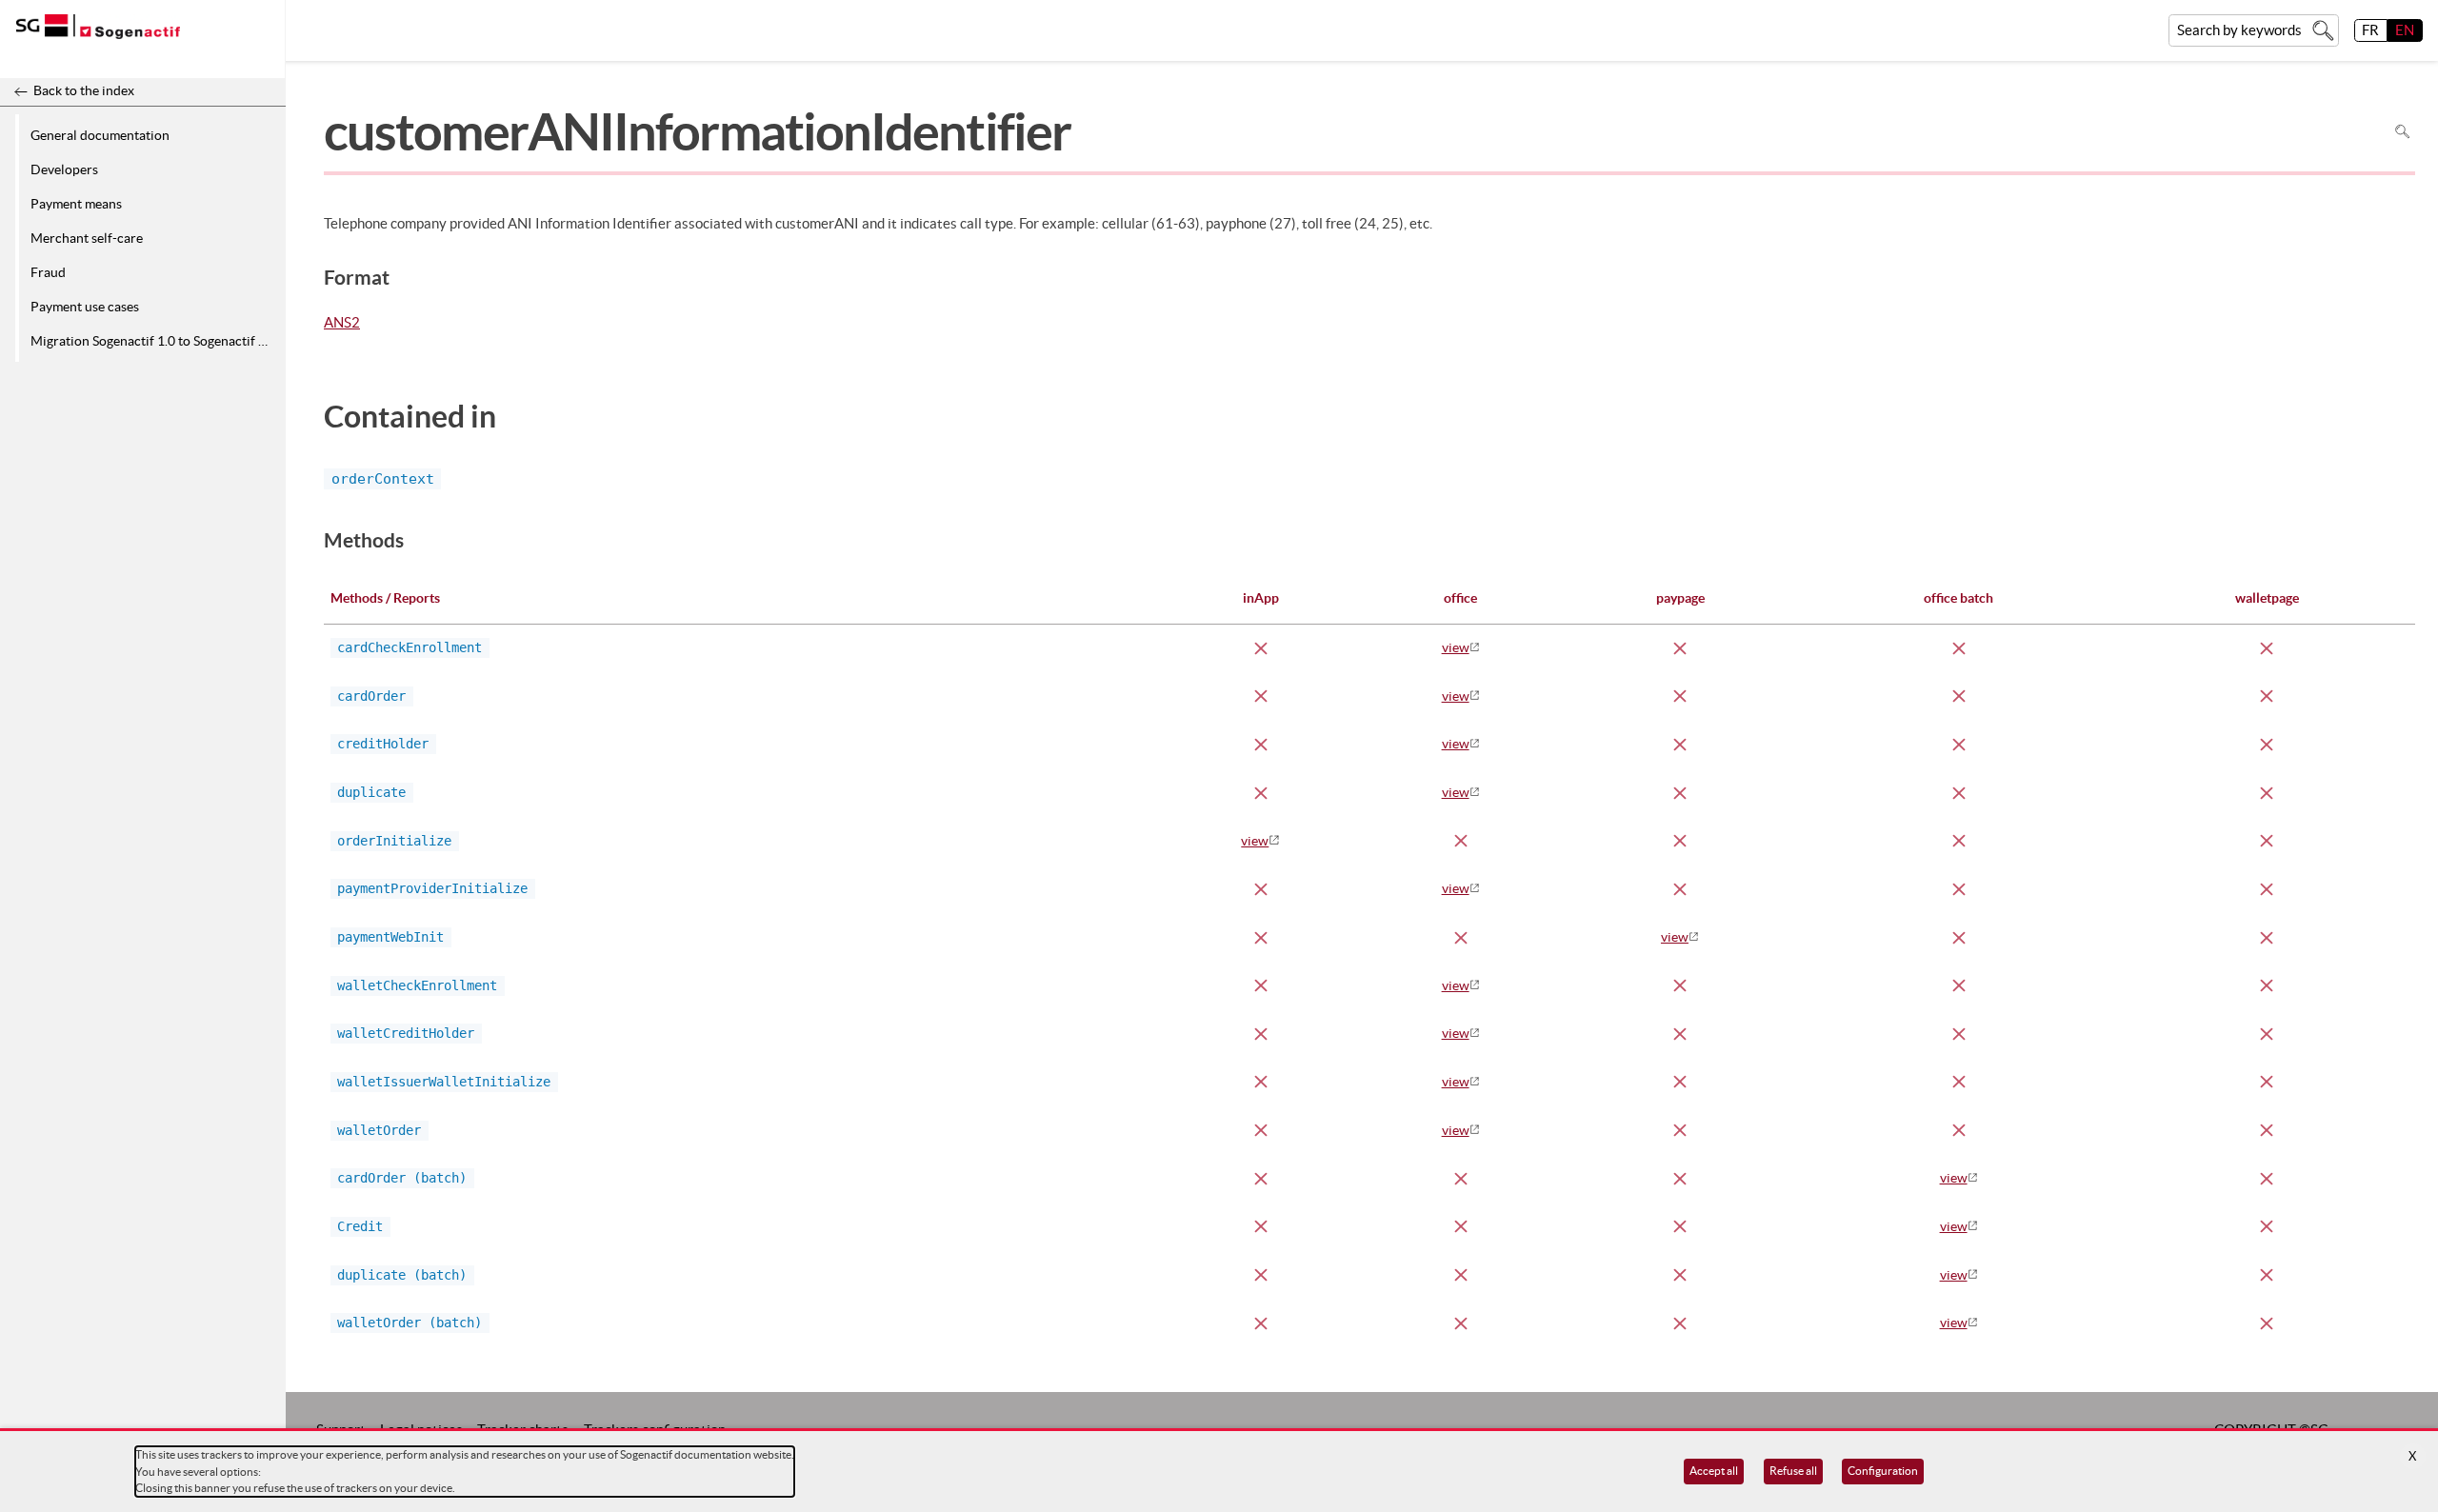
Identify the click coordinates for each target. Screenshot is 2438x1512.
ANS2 (342, 324)
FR (2370, 30)
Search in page (2402, 132)
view (1456, 647)
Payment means (76, 204)
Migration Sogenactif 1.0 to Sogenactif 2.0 (153, 341)
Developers (64, 169)
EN (2405, 30)
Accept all (1714, 1471)
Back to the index (84, 90)
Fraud (48, 272)
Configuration (1883, 1471)
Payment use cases (85, 307)
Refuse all (1793, 1471)
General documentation (100, 135)
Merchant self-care (87, 238)
